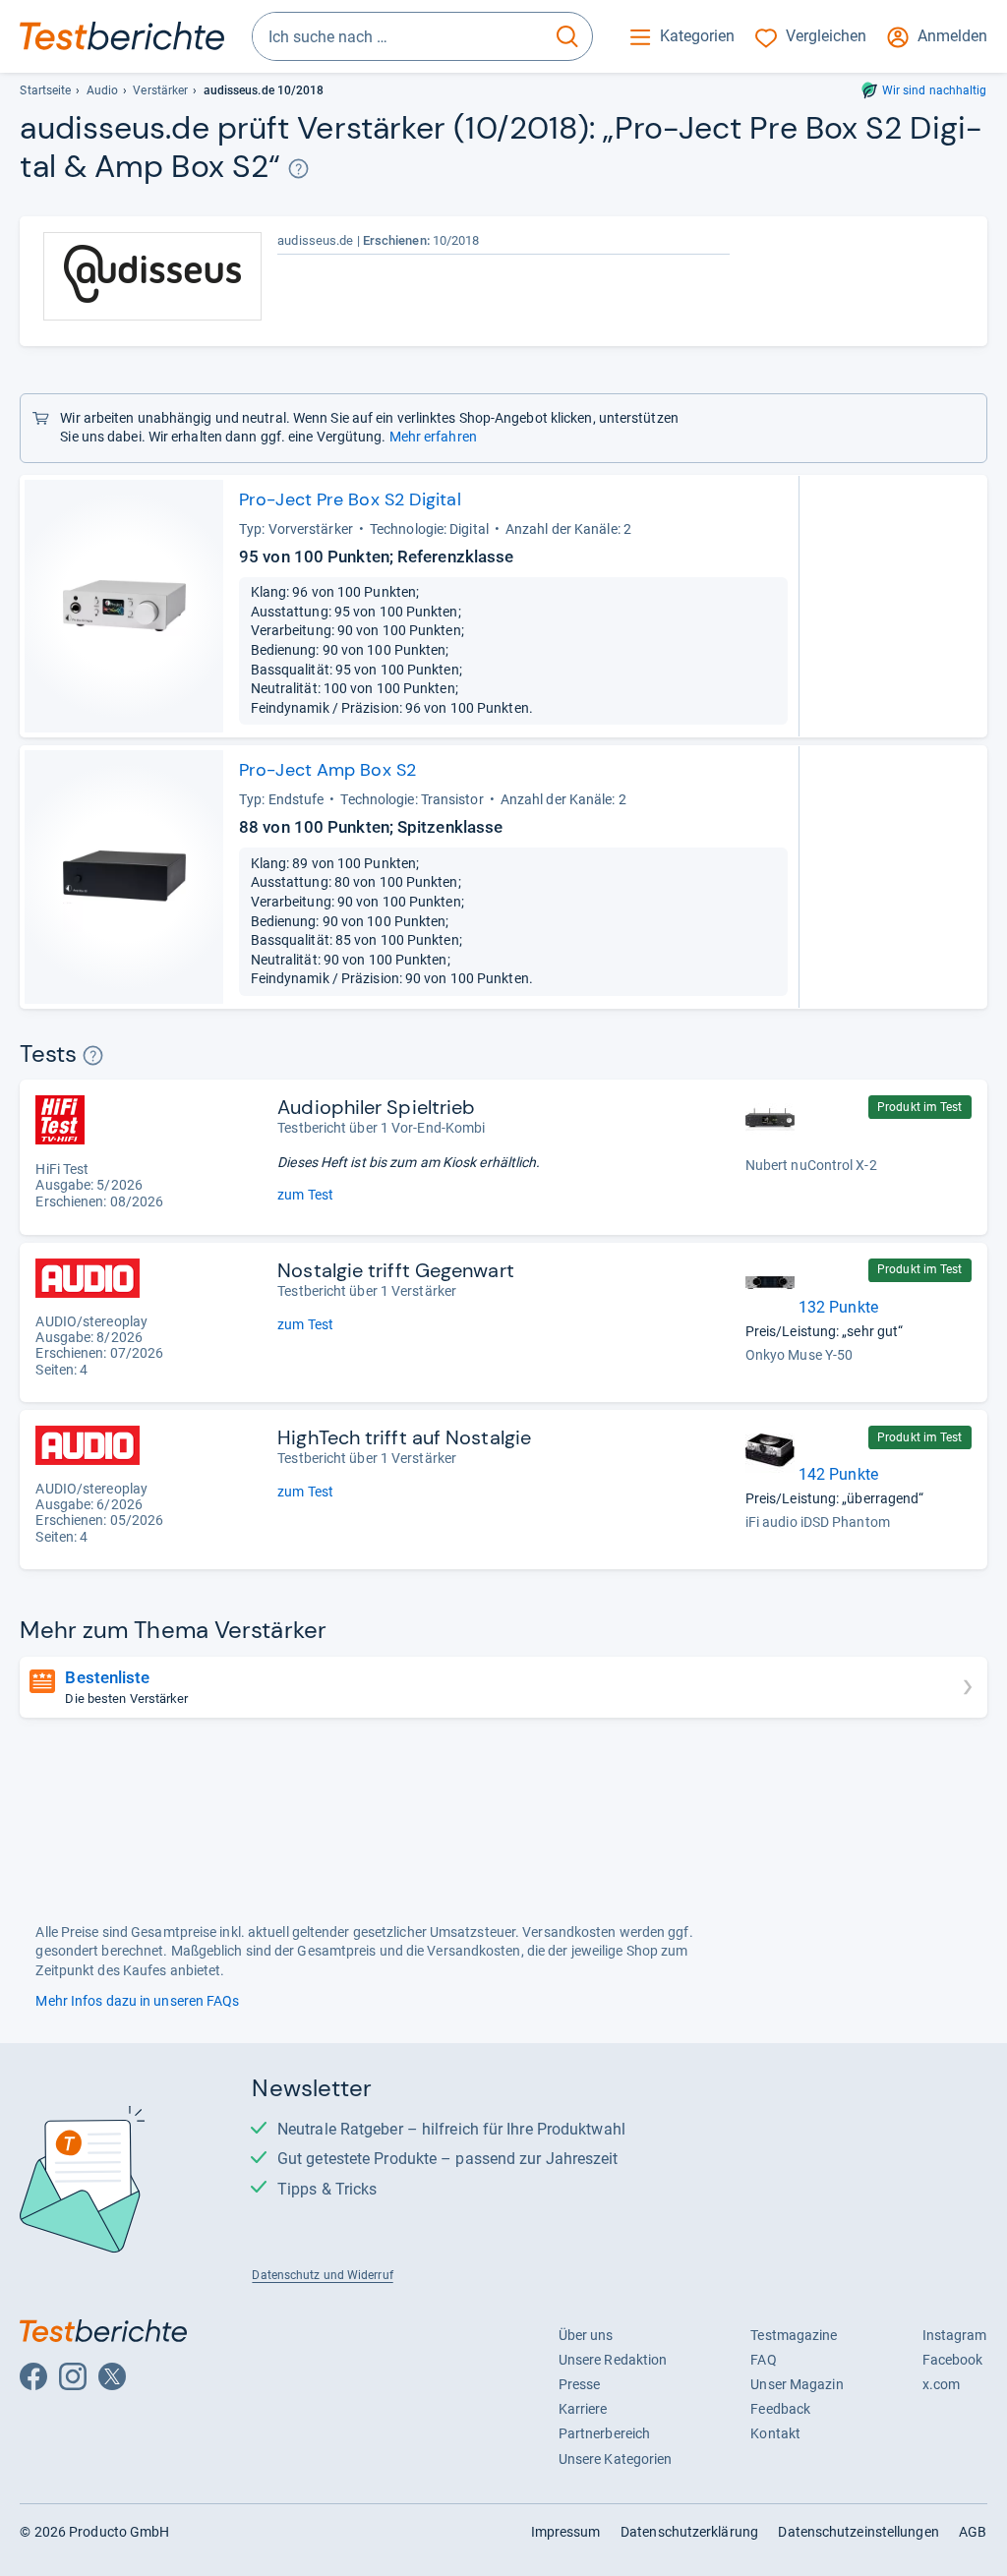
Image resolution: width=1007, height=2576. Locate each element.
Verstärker (160, 90)
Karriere (583, 2409)
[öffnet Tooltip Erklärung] (298, 169)
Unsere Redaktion (613, 2360)
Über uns (586, 2335)
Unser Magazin (797, 2384)
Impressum (566, 2532)
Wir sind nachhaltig (935, 90)
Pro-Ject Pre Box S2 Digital (350, 499)
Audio (102, 90)
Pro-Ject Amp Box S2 (327, 770)
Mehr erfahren (433, 437)
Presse (580, 2384)
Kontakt (775, 2433)
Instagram (955, 2335)
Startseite (45, 90)
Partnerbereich (604, 2433)
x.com (941, 2384)
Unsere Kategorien (616, 2459)
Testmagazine (794, 2335)
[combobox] (398, 36)
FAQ (763, 2360)
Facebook (953, 2360)
